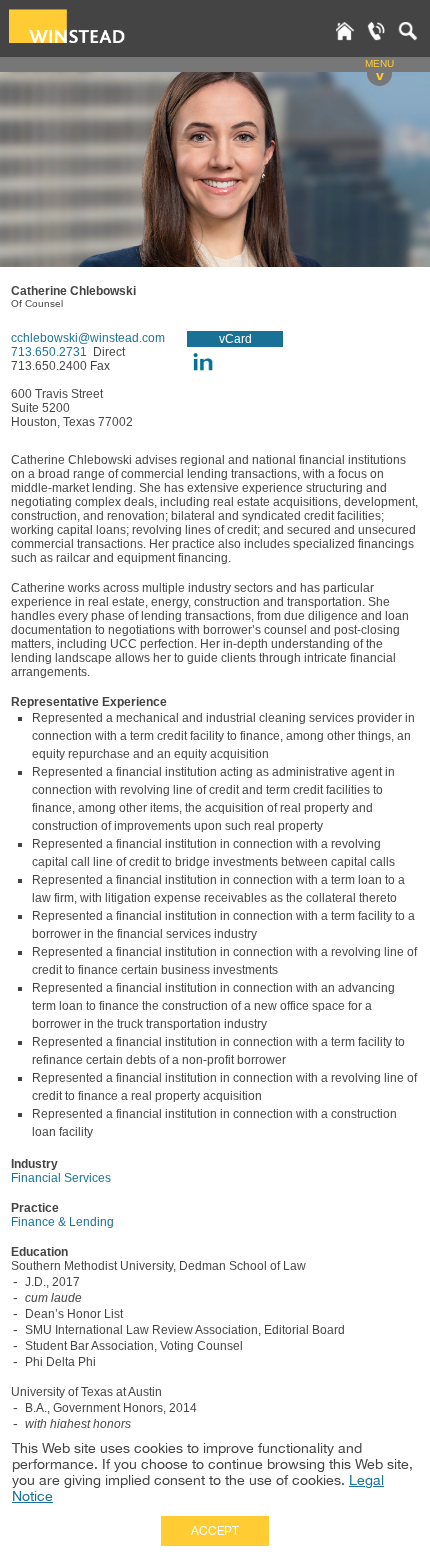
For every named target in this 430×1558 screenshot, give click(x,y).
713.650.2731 (50, 352)
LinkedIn (202, 362)
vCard (235, 339)
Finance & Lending (62, 1222)
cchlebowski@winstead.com (88, 338)
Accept (215, 1531)
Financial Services (61, 1178)
